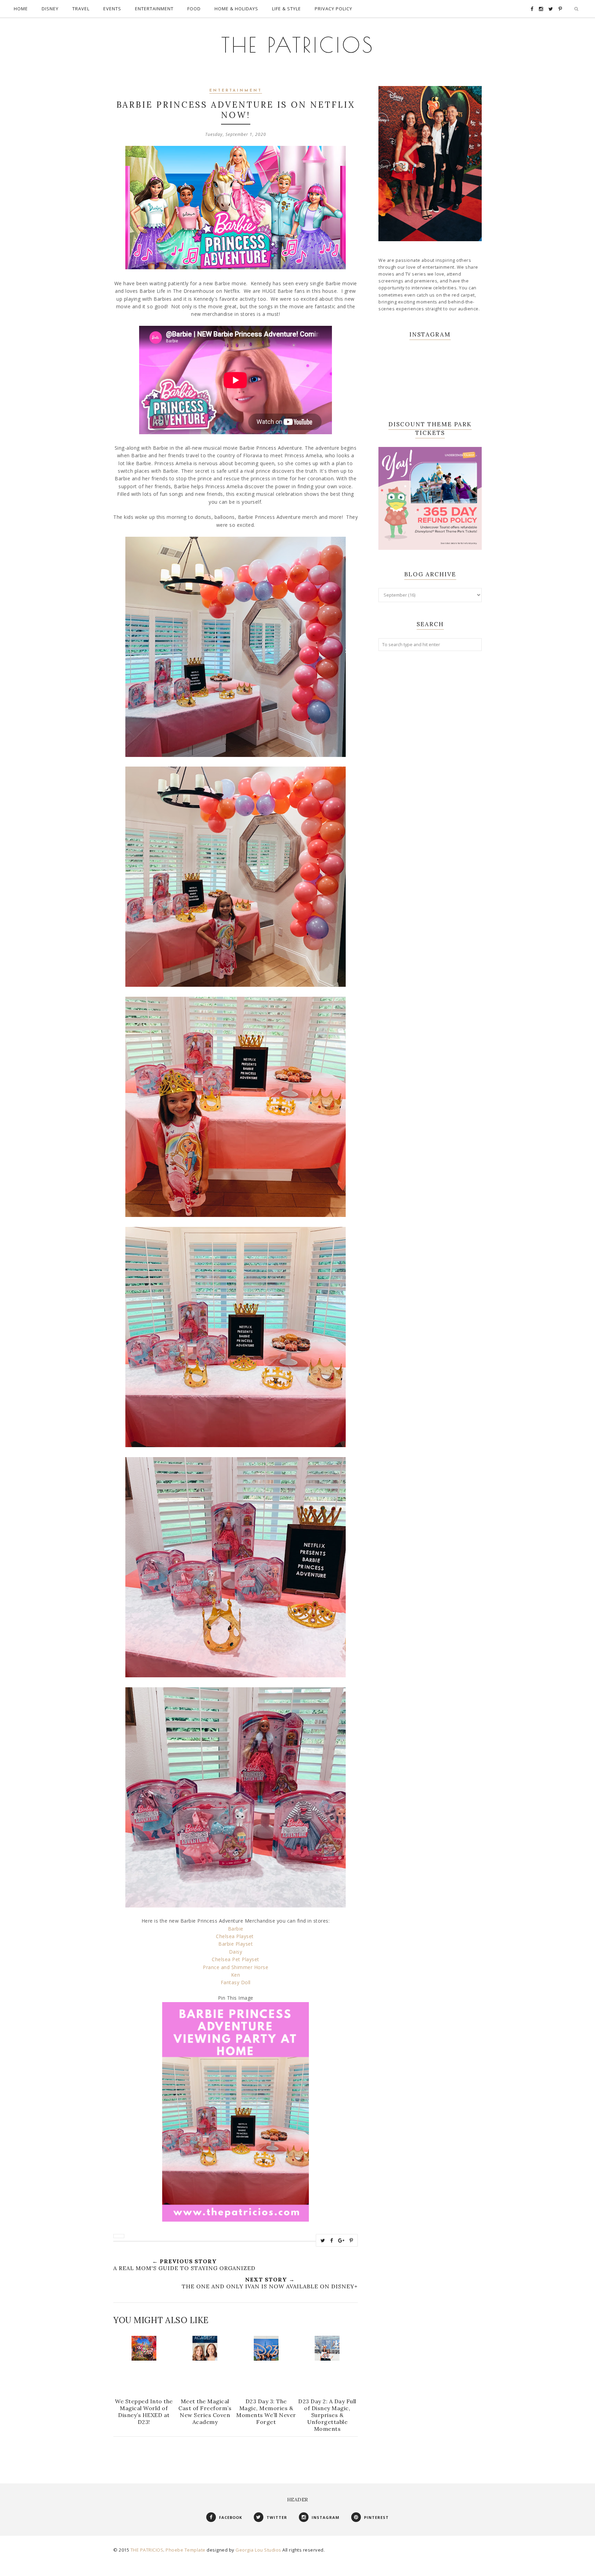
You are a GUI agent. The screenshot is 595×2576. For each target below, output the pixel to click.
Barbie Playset (236, 1944)
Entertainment (236, 91)
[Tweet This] (323, 2241)
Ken (236, 1975)
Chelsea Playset (236, 1936)
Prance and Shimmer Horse (236, 1967)
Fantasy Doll (236, 1982)
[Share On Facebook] (332, 2241)
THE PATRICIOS (298, 45)
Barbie (236, 1929)
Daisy (236, 1952)
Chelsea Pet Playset (236, 1959)
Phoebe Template (186, 2550)
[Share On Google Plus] (341, 2241)
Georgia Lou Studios (258, 2550)
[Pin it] (351, 2241)
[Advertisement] (430, 768)
